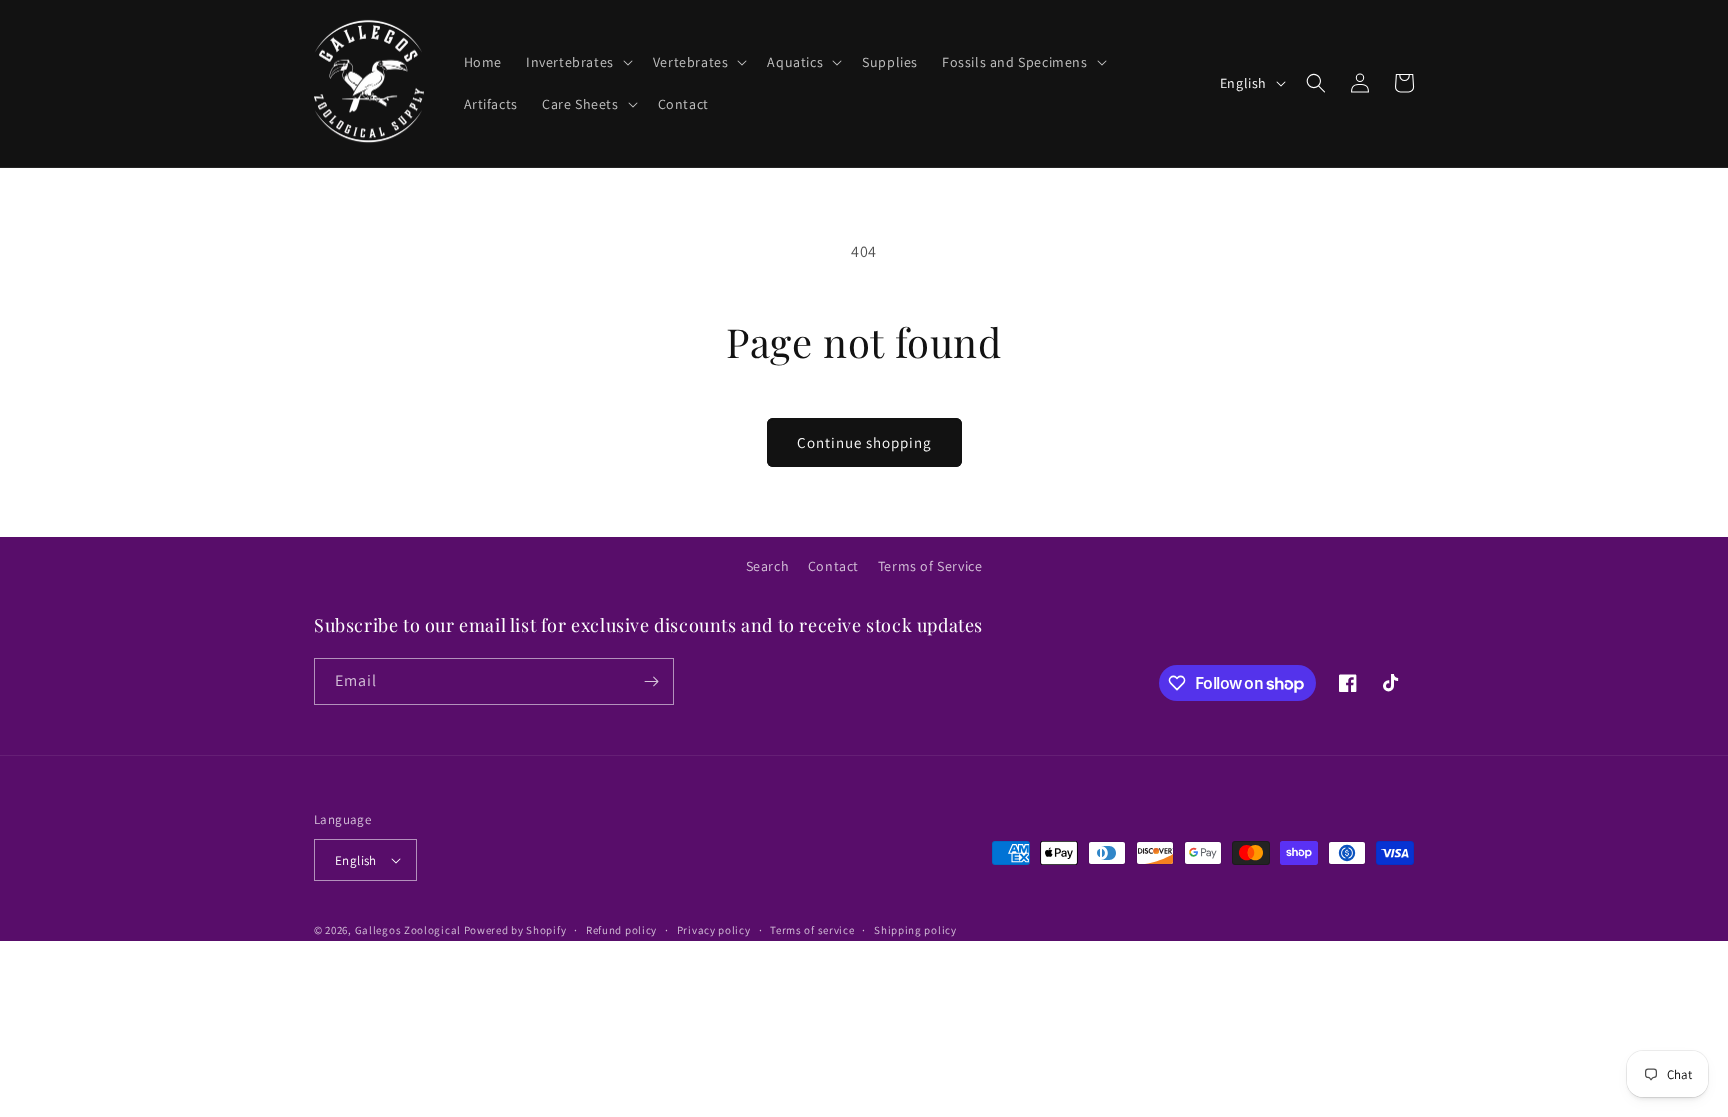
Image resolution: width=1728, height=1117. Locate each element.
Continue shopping (864, 442)
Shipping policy (915, 930)
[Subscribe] (651, 681)
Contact (833, 566)
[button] (577, 62)
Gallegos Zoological (408, 930)
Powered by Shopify (515, 930)
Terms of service (812, 930)
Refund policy (621, 930)
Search (768, 566)
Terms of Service (930, 566)
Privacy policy (714, 930)
